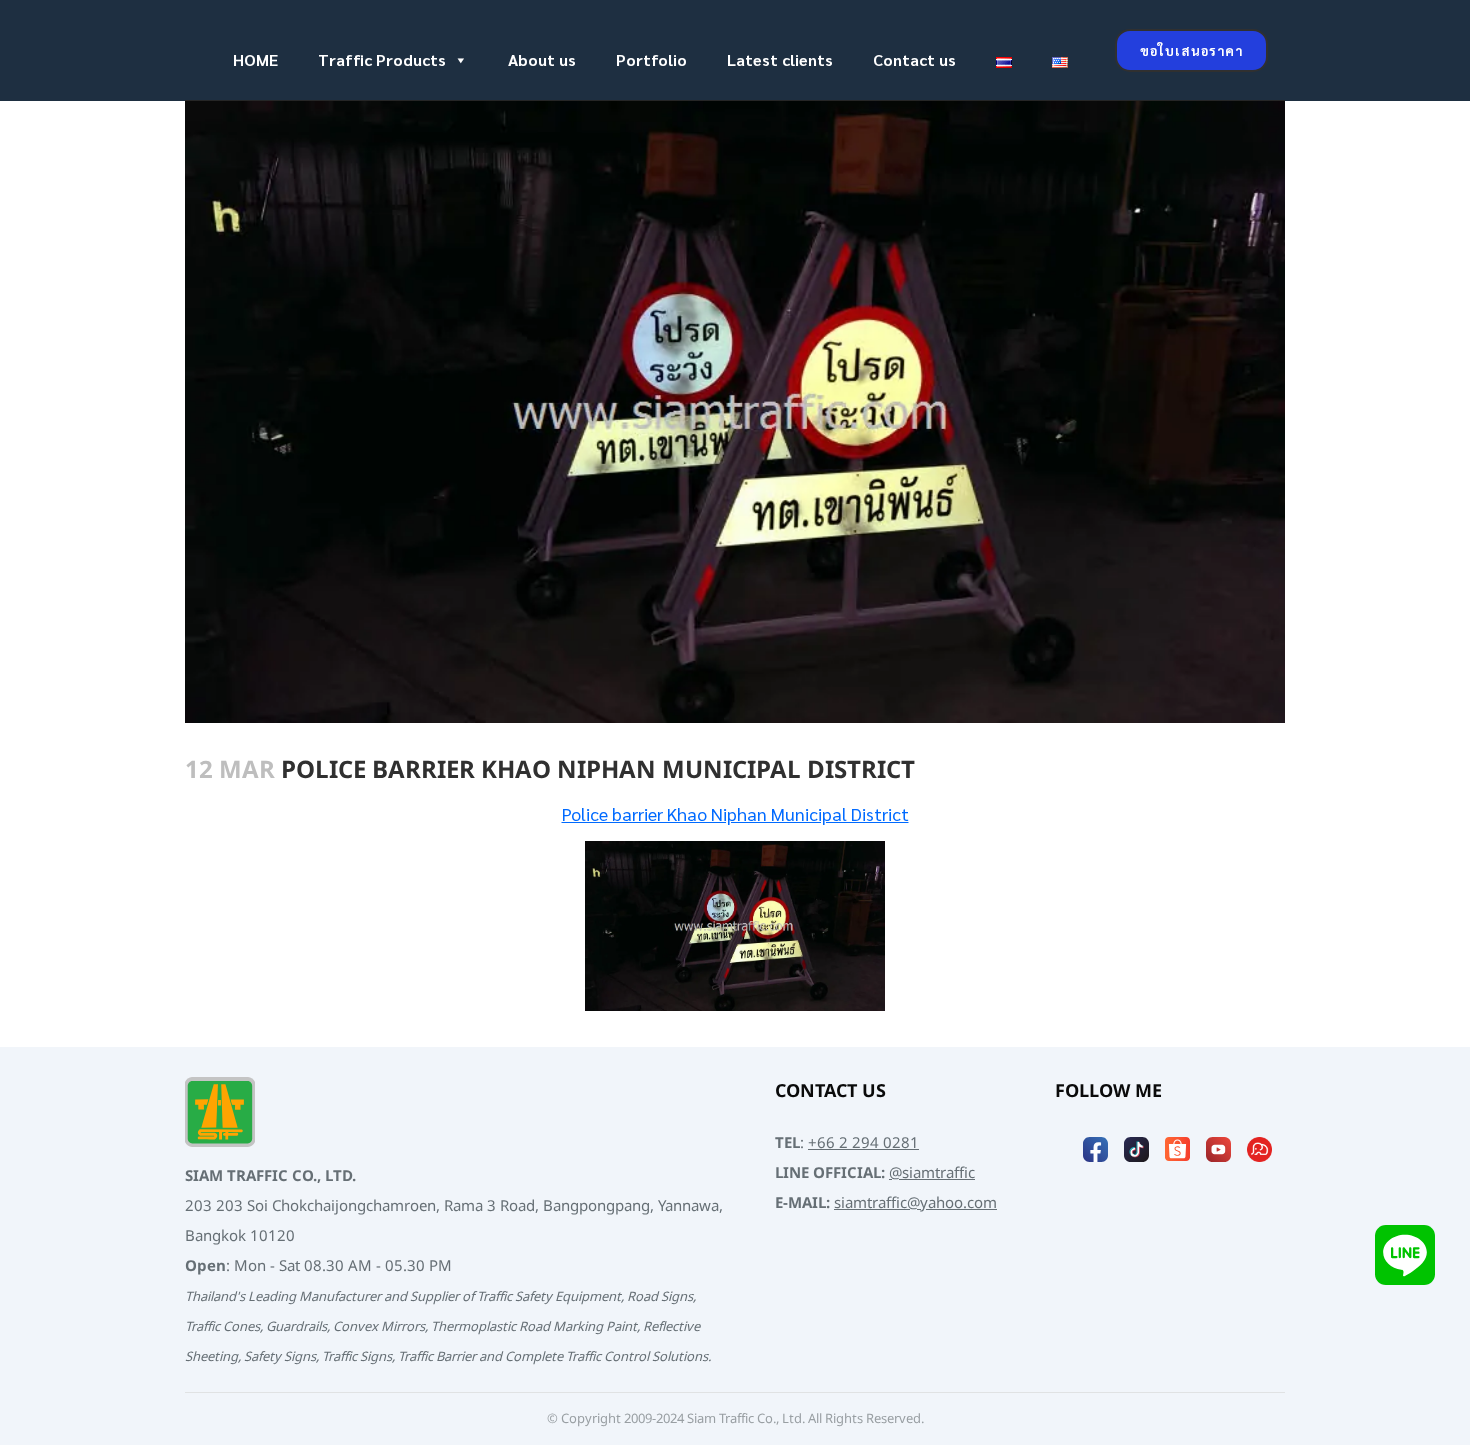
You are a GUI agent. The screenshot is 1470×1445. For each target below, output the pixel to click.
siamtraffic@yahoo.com (915, 1203)
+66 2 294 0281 (863, 1143)
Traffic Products (382, 59)
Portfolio (651, 59)
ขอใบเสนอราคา (1191, 50)
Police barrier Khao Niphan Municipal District (735, 813)
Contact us (914, 59)
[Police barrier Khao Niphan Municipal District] (735, 926)
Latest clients (780, 59)
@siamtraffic (932, 1173)
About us (542, 59)
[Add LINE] (1405, 1254)
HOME (255, 59)
